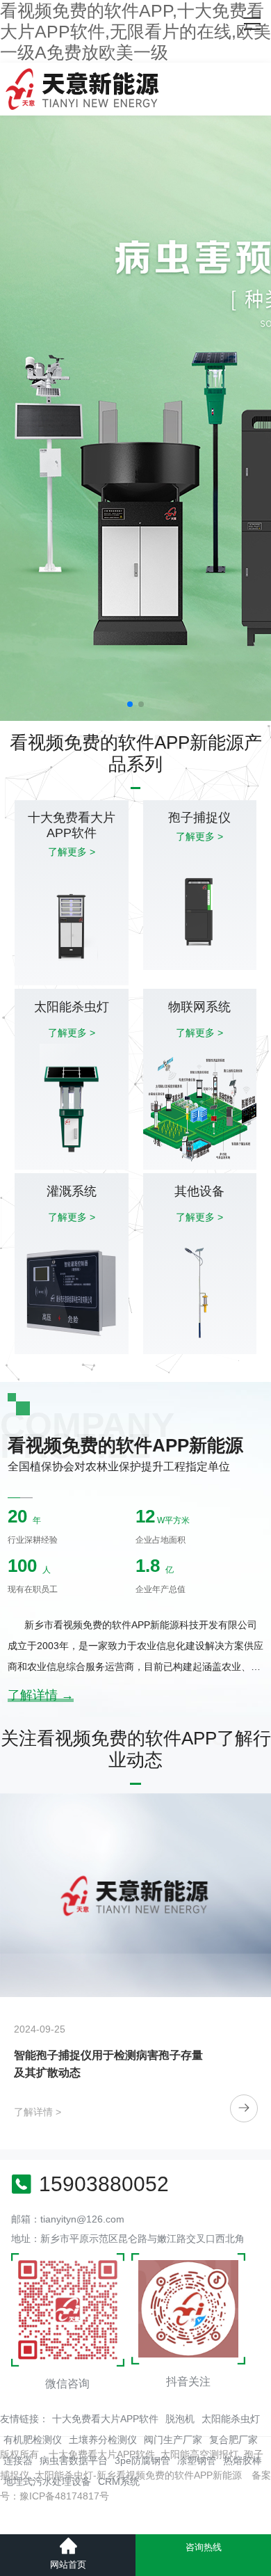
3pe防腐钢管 (142, 2460)
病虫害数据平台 (74, 2460)
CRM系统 (119, 2481)
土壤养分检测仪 (103, 2440)
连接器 (18, 2460)
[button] (130, 704)
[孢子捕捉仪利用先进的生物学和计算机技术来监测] (135, 1895)
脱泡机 (180, 2419)
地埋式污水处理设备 (47, 2481)
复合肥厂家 (233, 2440)
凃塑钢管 (197, 2460)
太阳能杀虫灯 (231, 2419)
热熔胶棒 (243, 2460)
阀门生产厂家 (173, 2440)
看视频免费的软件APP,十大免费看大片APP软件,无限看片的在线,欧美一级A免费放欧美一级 (135, 31)
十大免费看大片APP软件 (105, 2419)
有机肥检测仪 (33, 2440)
